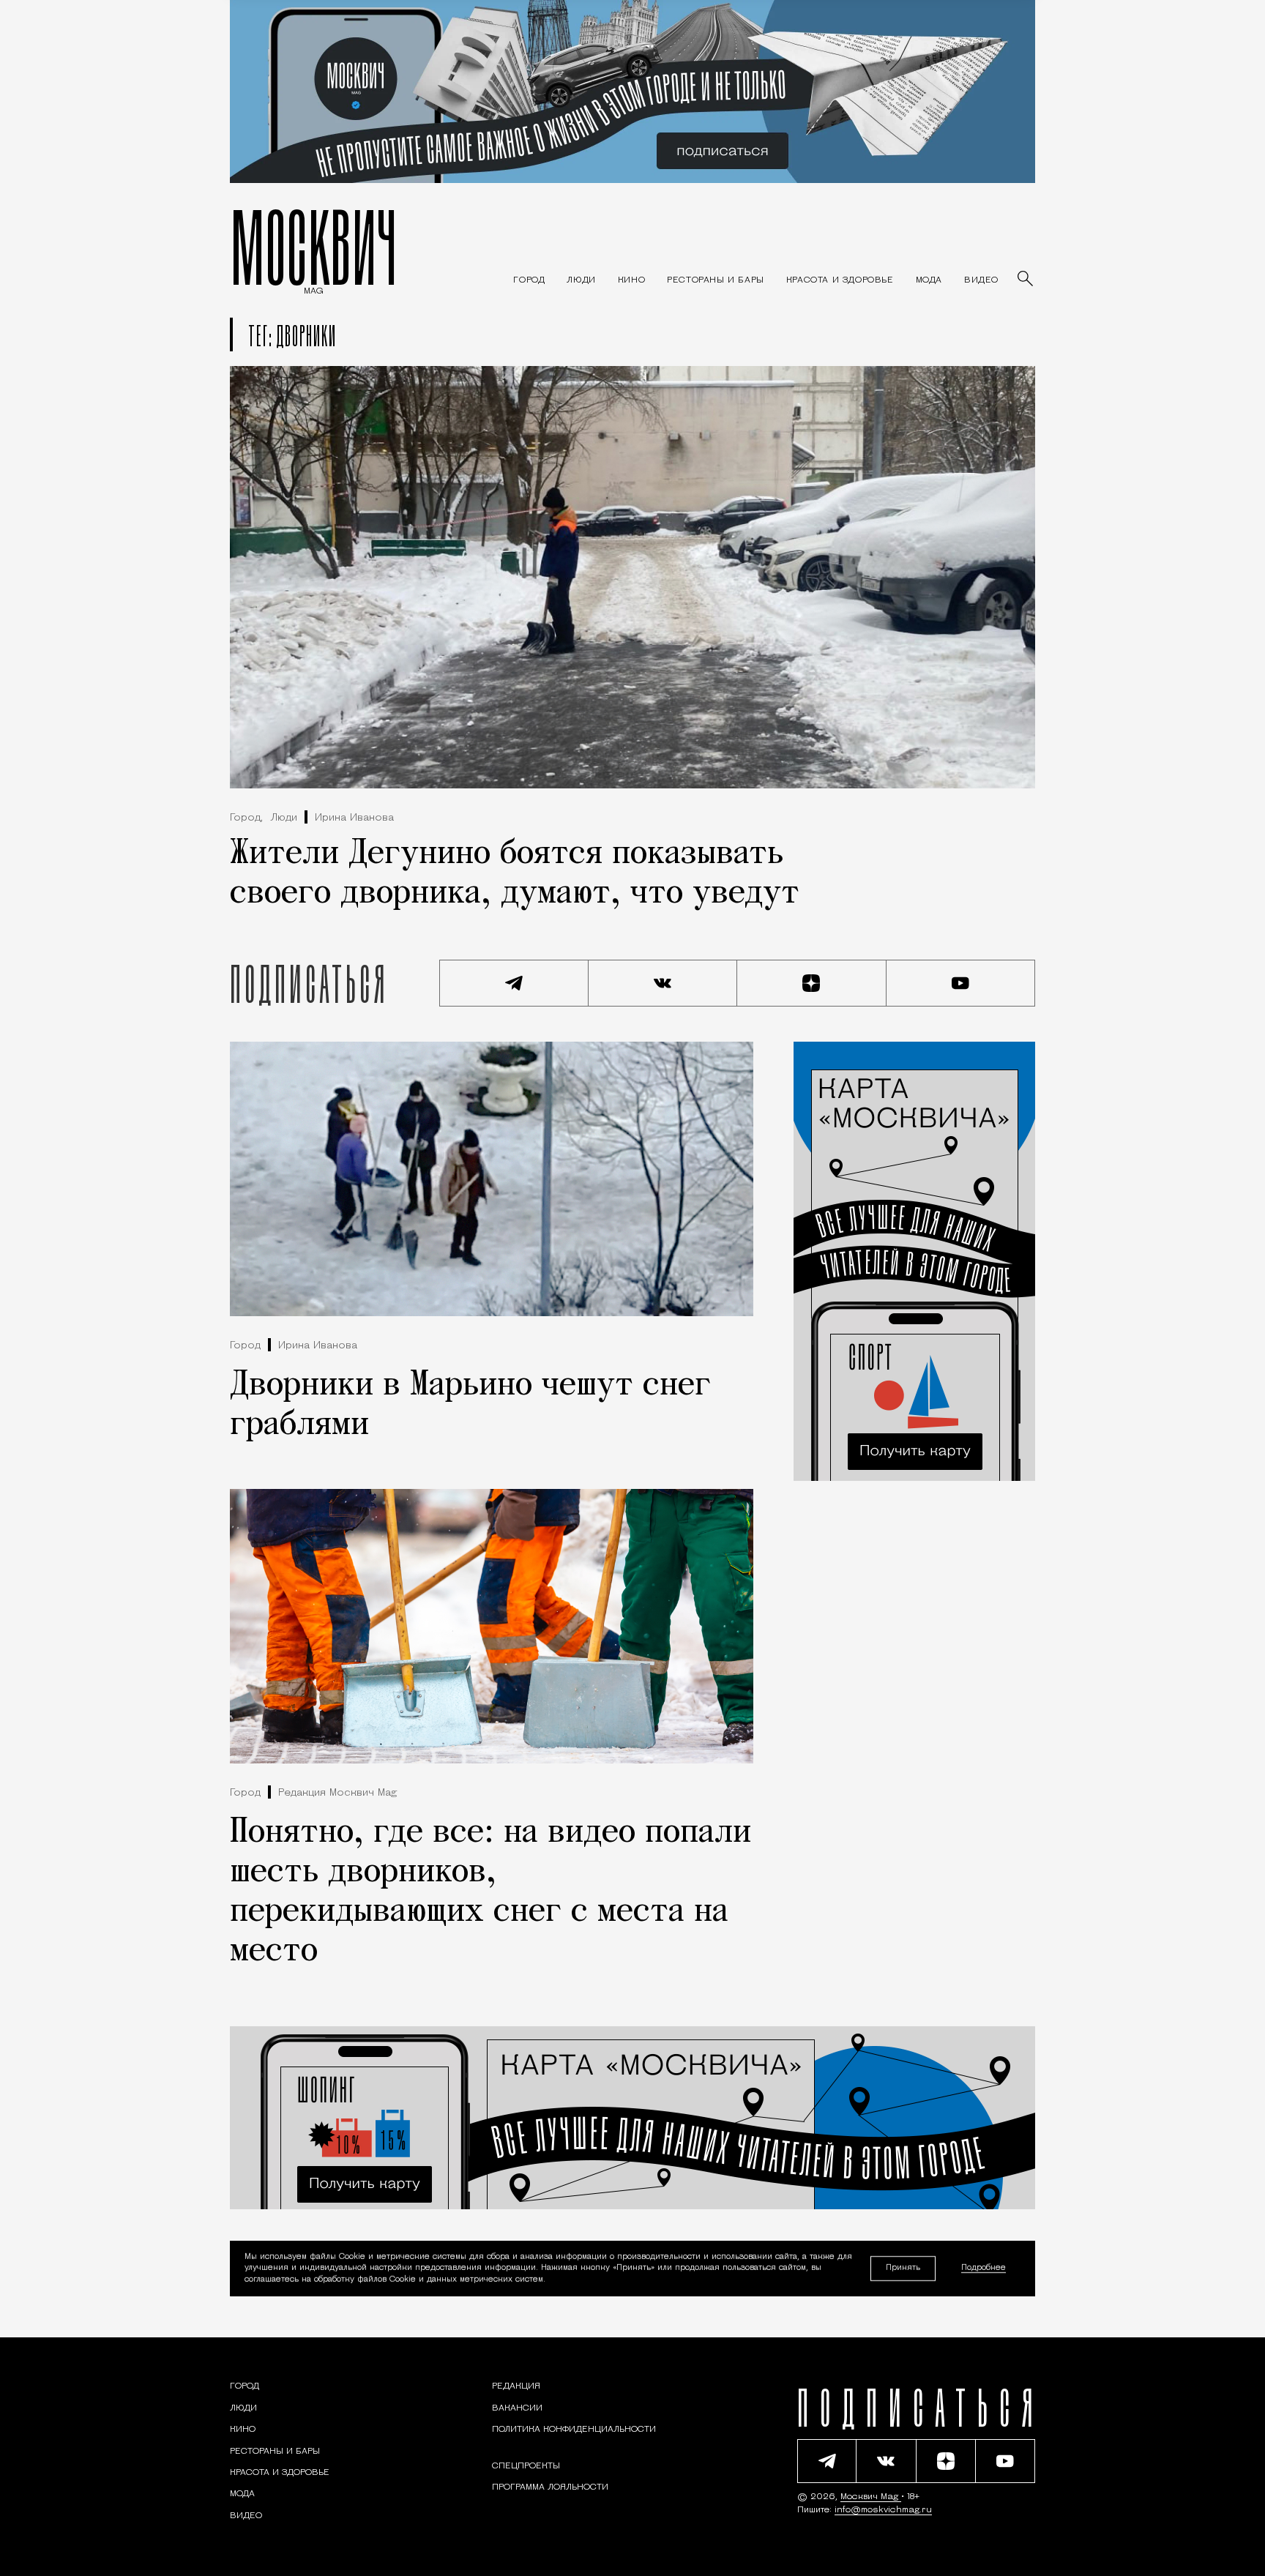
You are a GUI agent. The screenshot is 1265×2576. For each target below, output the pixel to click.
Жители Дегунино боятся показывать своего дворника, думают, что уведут (515, 874)
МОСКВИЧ (314, 247)
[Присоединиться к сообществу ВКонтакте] (663, 983)
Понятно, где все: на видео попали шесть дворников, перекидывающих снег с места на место (490, 1892)
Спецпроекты (526, 2466)
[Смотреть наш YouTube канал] (961, 983)
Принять (903, 2268)
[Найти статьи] (1026, 280)
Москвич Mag (871, 2497)
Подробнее (984, 2269)
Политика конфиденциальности (574, 2430)
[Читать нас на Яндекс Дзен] (812, 983)
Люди (284, 818)
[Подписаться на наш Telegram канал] (514, 983)
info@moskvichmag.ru (883, 2510)
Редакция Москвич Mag (337, 1793)
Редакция (516, 2386)
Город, (246, 818)
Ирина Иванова (354, 818)
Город (245, 1346)
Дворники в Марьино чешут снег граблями (470, 1405)
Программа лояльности (550, 2487)
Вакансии (517, 2408)
